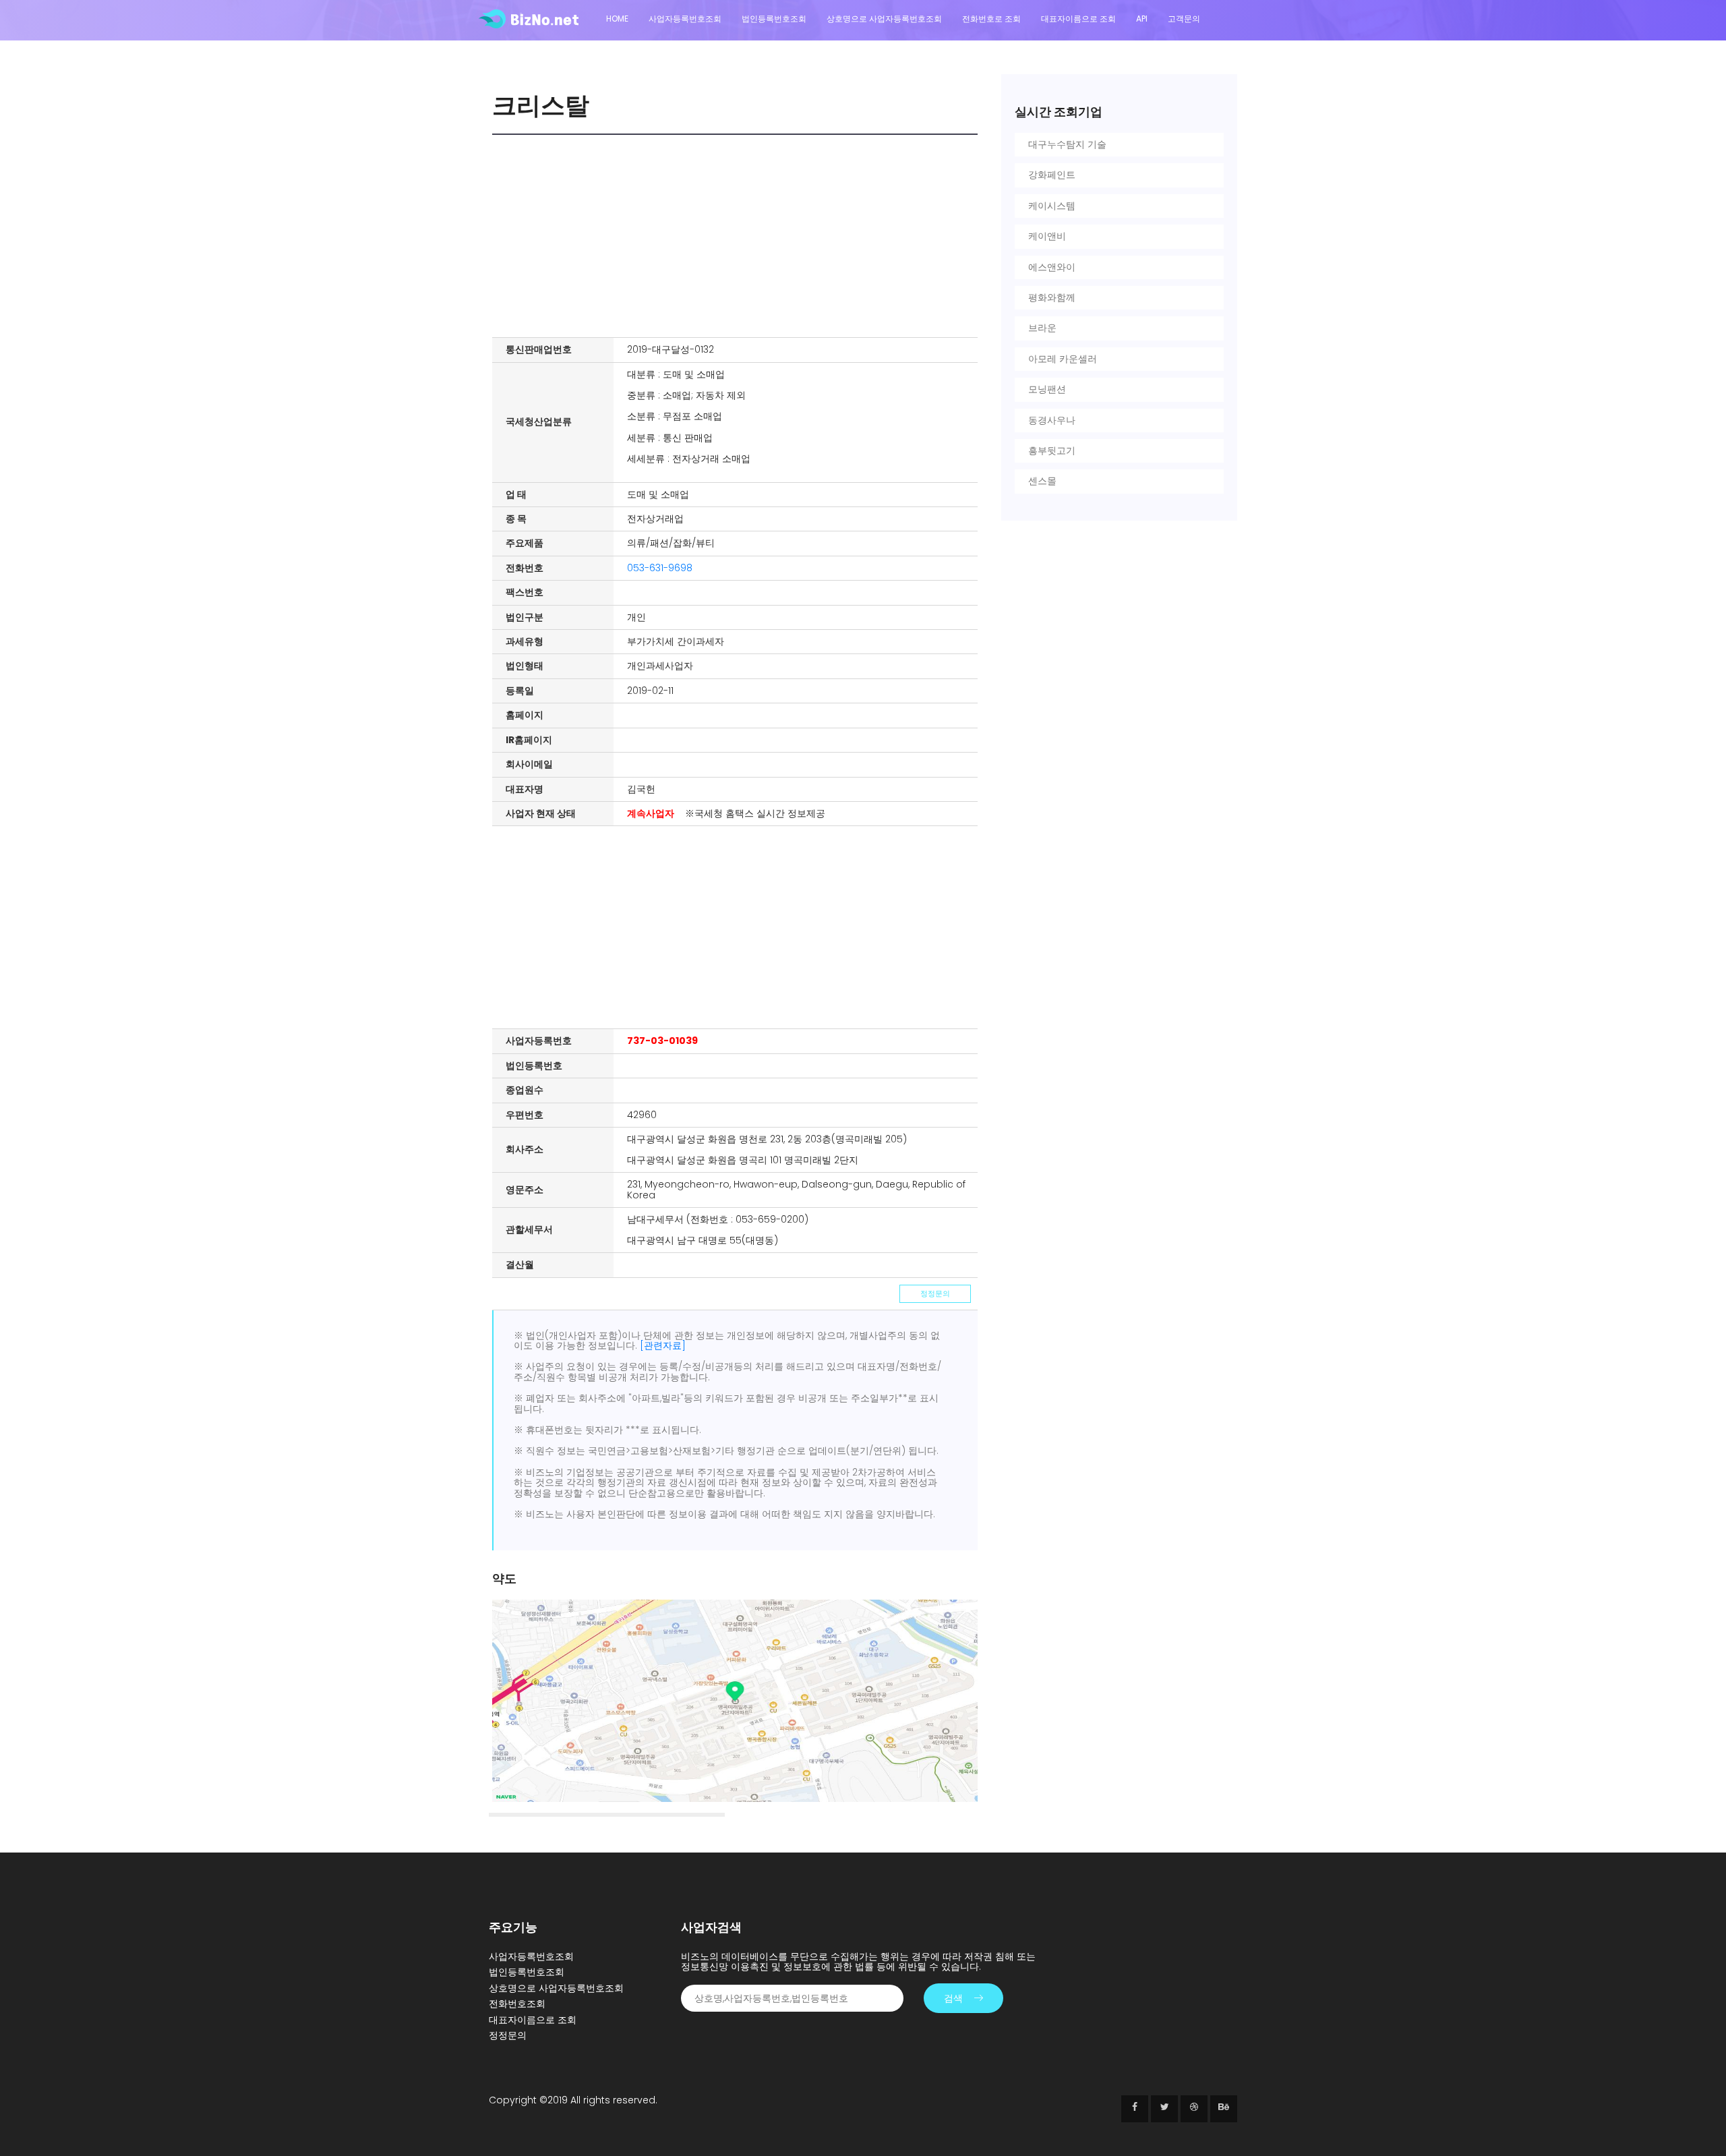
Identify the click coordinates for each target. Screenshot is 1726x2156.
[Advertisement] (738, 236)
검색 (953, 1998)
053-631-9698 (660, 568)
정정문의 (935, 1293)
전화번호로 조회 (991, 19)
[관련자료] (663, 1345)
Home (617, 19)
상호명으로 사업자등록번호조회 (884, 19)
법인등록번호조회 (774, 19)
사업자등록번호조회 (685, 19)
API (1142, 19)
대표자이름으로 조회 (1078, 19)
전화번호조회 (517, 2004)
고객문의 (1184, 19)
